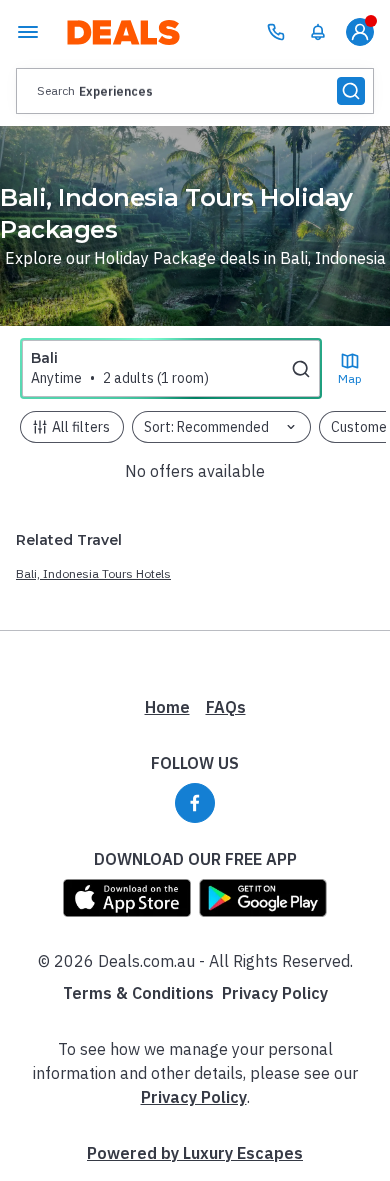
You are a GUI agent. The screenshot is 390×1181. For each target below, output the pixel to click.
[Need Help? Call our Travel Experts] (276, 32)
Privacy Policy (275, 993)
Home (167, 707)
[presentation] (195, 91)
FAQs (226, 707)
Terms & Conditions (138, 993)
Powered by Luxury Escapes (195, 1153)
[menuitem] (318, 32)
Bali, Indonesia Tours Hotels (93, 573)
